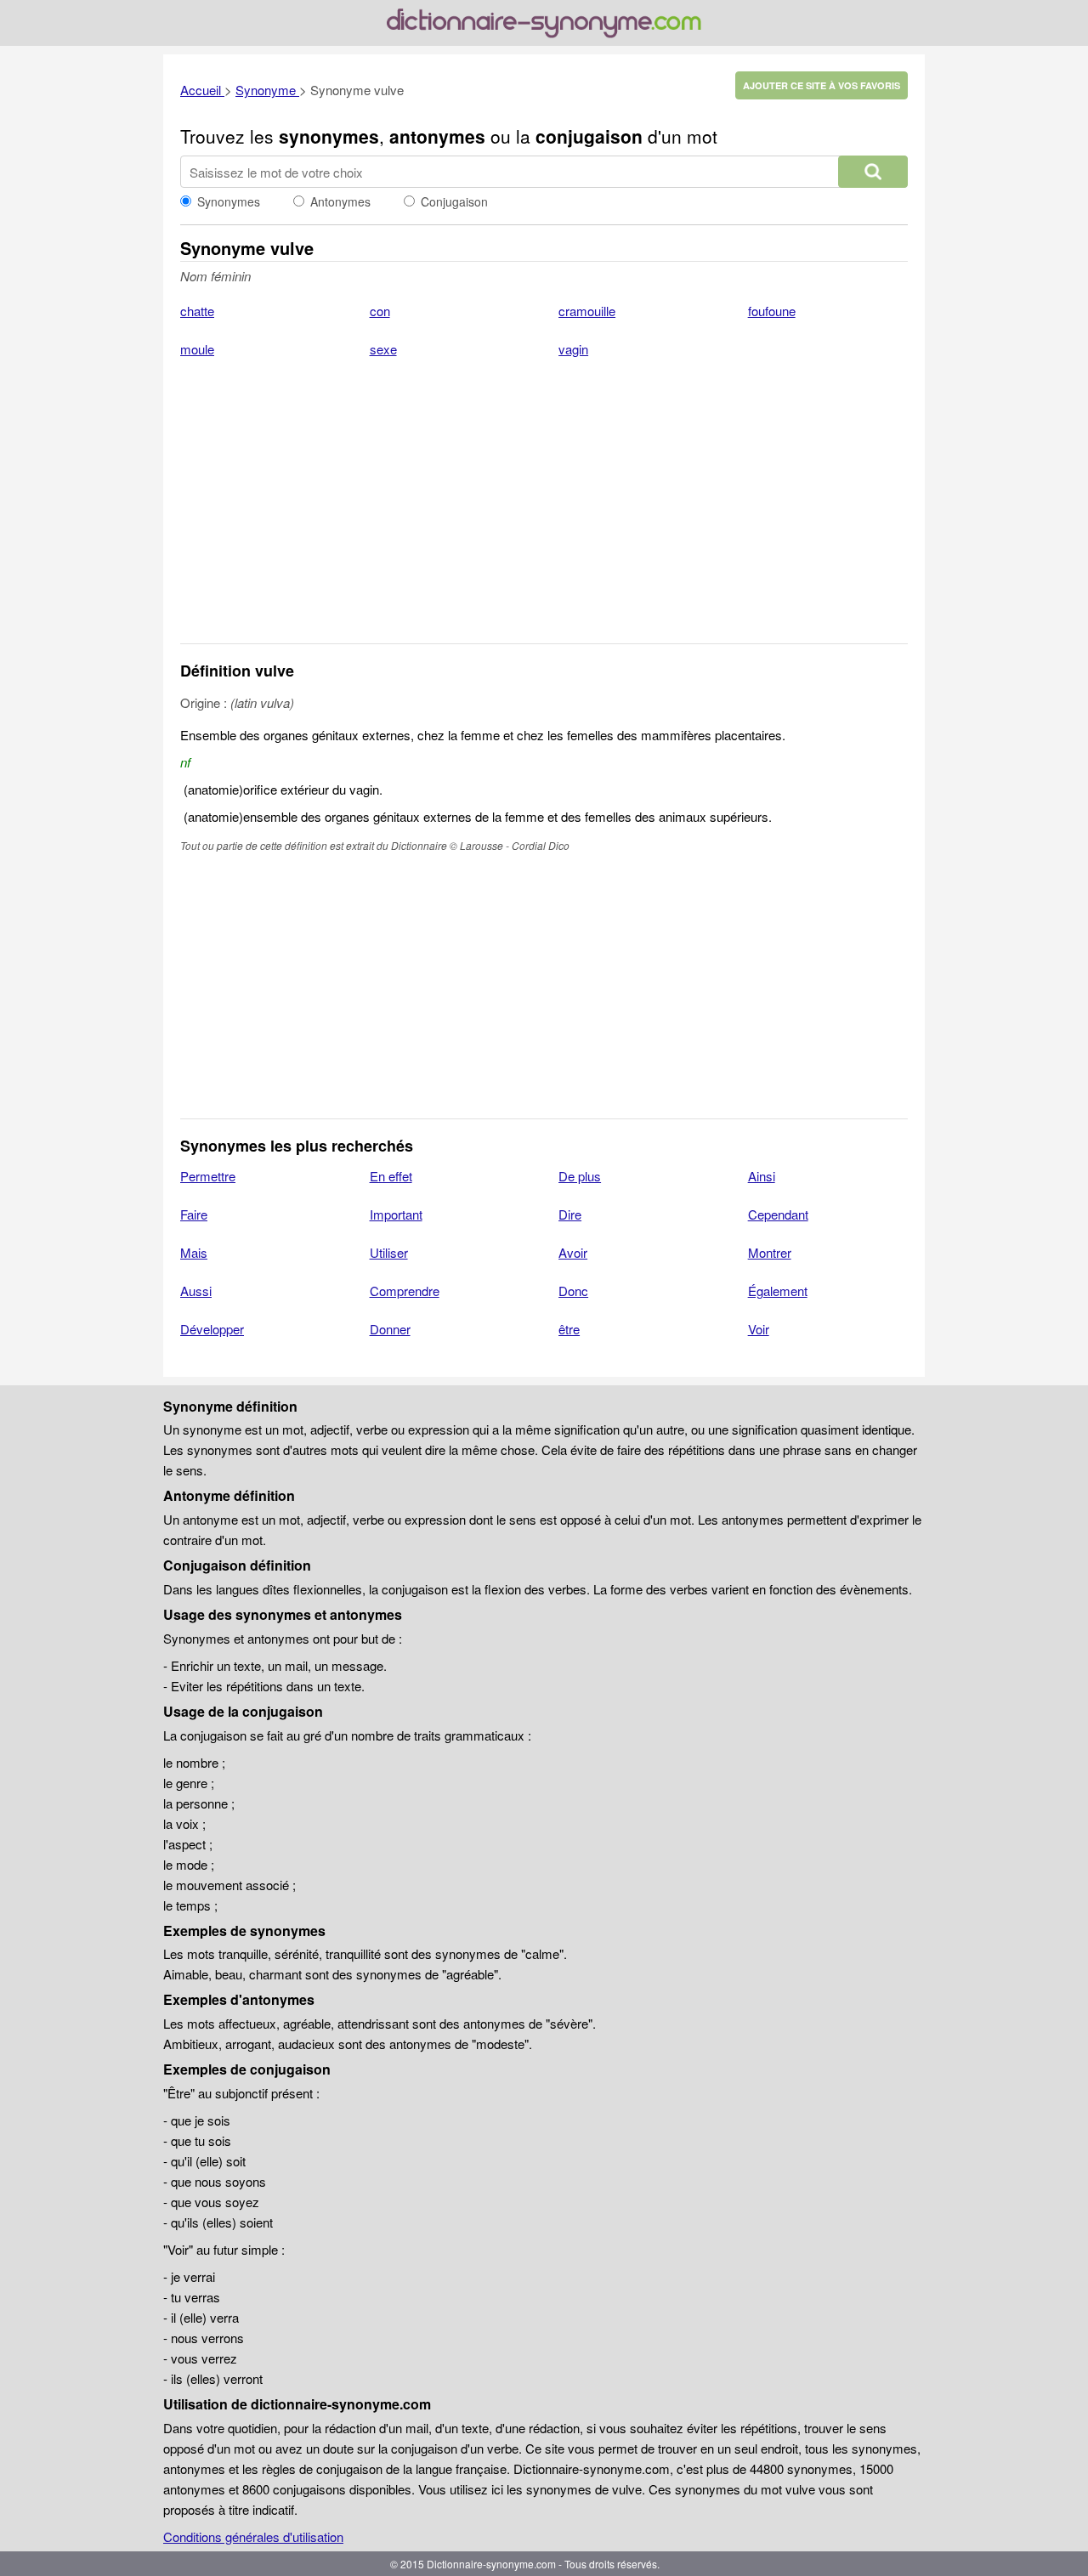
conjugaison (589, 136)
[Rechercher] (873, 172)
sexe (383, 349)
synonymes (329, 136)
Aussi (196, 1291)
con (380, 311)
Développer (212, 1329)
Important (396, 1214)
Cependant (778, 1214)
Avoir (573, 1252)
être (569, 1329)
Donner (390, 1329)
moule (197, 349)
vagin (573, 349)
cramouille (587, 311)
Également (778, 1291)
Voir (759, 1329)
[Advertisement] (544, 512)
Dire (570, 1214)
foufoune (772, 311)
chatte (197, 311)
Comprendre (405, 1291)
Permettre (208, 1176)
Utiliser (389, 1252)
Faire (194, 1214)
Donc (573, 1291)
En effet (391, 1176)
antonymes (437, 136)
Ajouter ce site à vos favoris (822, 85)
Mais (194, 1252)
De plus (580, 1176)
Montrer (770, 1252)
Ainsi (762, 1176)
